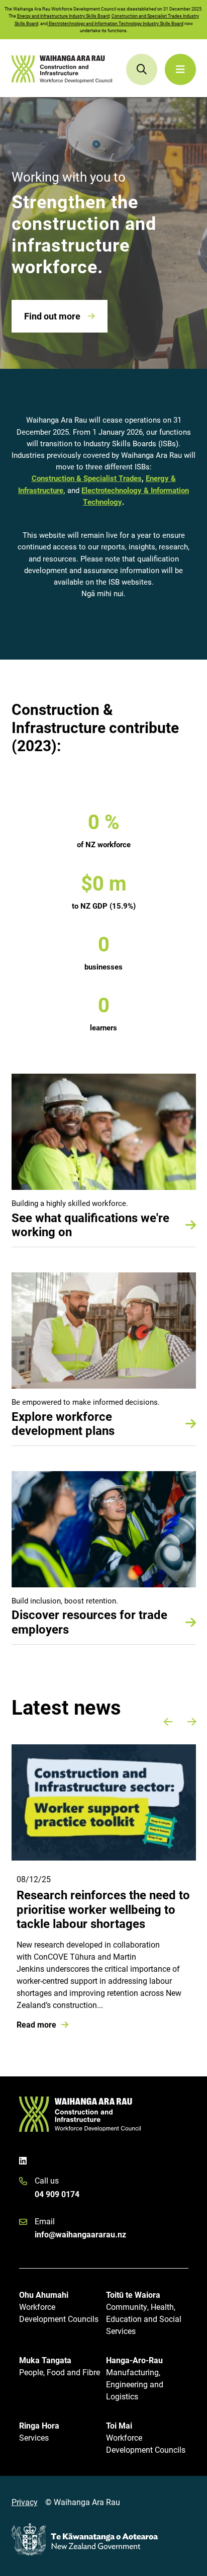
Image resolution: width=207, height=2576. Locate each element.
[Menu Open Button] (180, 69)
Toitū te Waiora (144, 2313)
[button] (168, 1722)
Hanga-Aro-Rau (135, 2378)
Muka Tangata (60, 2366)
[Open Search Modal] (142, 69)
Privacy (25, 2502)
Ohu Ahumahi (59, 2307)
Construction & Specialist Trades (87, 478)
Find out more (52, 316)
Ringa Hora (39, 2431)
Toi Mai (146, 2437)
